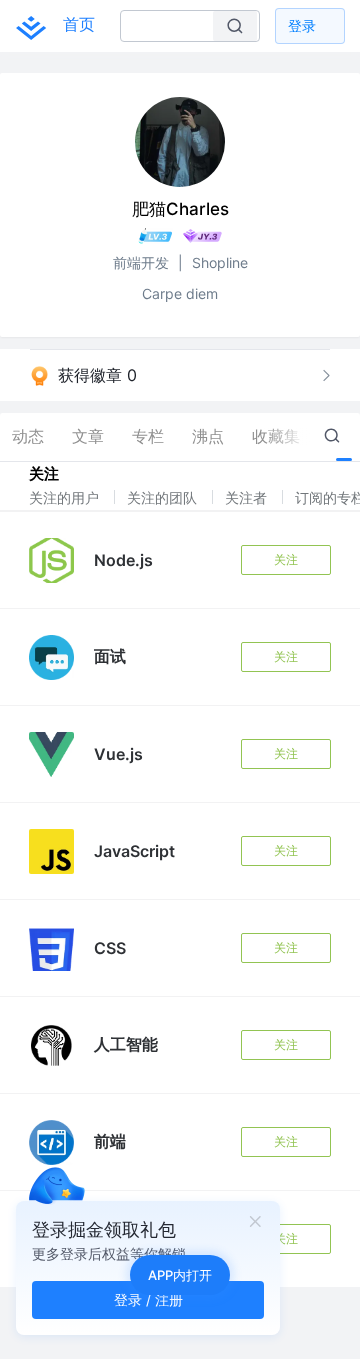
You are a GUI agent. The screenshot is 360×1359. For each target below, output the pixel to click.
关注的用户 (66, 497)
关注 (286, 559)
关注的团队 (164, 497)
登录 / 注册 (148, 1299)
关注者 (248, 497)
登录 (302, 25)
